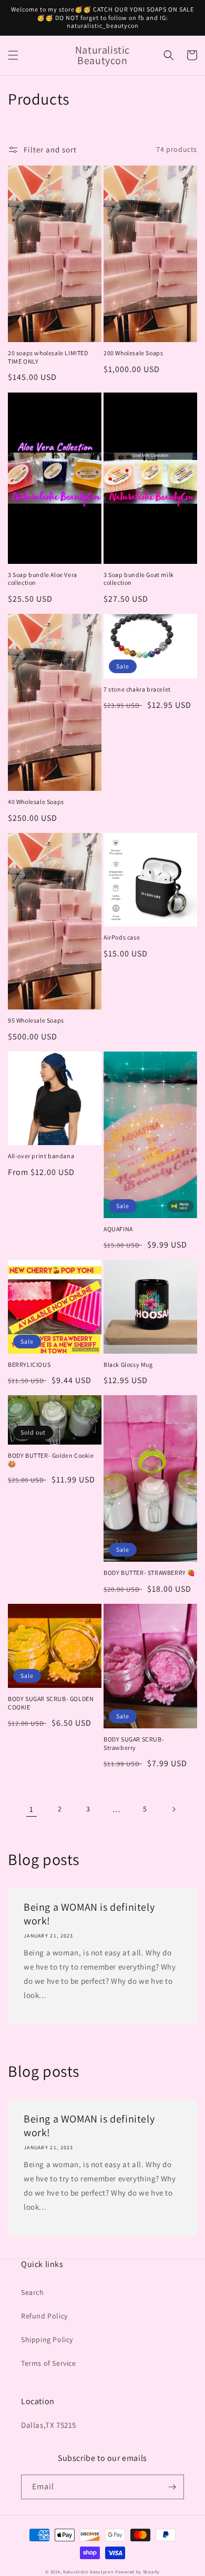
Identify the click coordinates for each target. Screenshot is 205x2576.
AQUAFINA (118, 1229)
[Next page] (173, 1809)
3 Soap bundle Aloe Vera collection (43, 579)
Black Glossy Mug (128, 1364)
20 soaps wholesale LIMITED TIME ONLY (48, 357)
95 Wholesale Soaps (36, 1020)
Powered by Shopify (137, 2572)
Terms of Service (49, 2363)
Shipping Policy (47, 2340)
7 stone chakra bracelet (137, 689)
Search (33, 2292)
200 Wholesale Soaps (133, 353)
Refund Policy (44, 2316)
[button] (13, 55)
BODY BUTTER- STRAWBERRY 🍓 (150, 1573)
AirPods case (122, 937)
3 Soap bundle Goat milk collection (139, 579)
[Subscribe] (172, 2487)
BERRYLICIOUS (29, 1364)
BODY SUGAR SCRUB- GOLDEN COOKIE (51, 1703)
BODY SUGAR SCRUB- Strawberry (134, 1743)
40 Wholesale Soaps (36, 802)
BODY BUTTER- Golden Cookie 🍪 (51, 1460)
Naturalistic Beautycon (88, 2572)
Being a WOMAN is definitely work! (89, 1914)
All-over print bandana (41, 1156)
